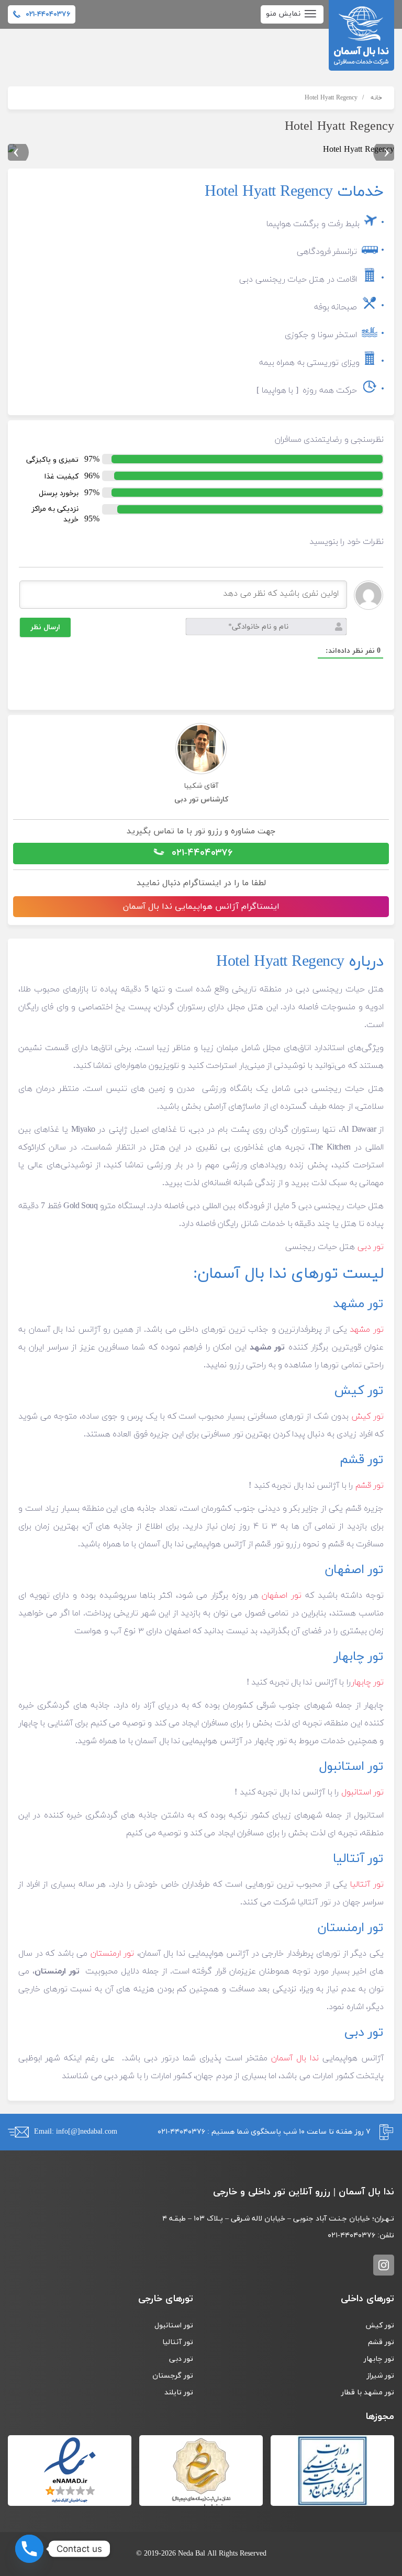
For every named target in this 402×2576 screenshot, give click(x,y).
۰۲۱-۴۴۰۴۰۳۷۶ (200, 853)
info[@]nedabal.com (87, 2132)
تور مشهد (367, 1330)
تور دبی (371, 1247)
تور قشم (370, 1486)
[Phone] (29, 2549)
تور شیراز (380, 2376)
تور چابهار (367, 1682)
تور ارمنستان (113, 1954)
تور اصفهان (282, 1596)
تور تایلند (179, 2393)
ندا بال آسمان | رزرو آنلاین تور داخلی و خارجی (361, 35)
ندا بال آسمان (295, 2058)
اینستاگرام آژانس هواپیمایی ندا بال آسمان (201, 907)
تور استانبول (362, 1792)
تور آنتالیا (367, 1884)
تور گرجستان (173, 2376)
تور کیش (367, 1417)
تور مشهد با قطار (368, 2393)
